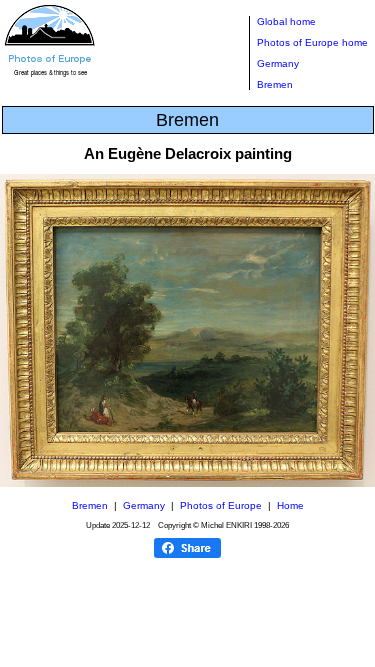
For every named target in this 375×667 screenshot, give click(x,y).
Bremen (275, 84)
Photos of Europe (221, 505)
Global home (286, 21)
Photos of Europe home (312, 42)
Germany (278, 63)
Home (290, 505)
